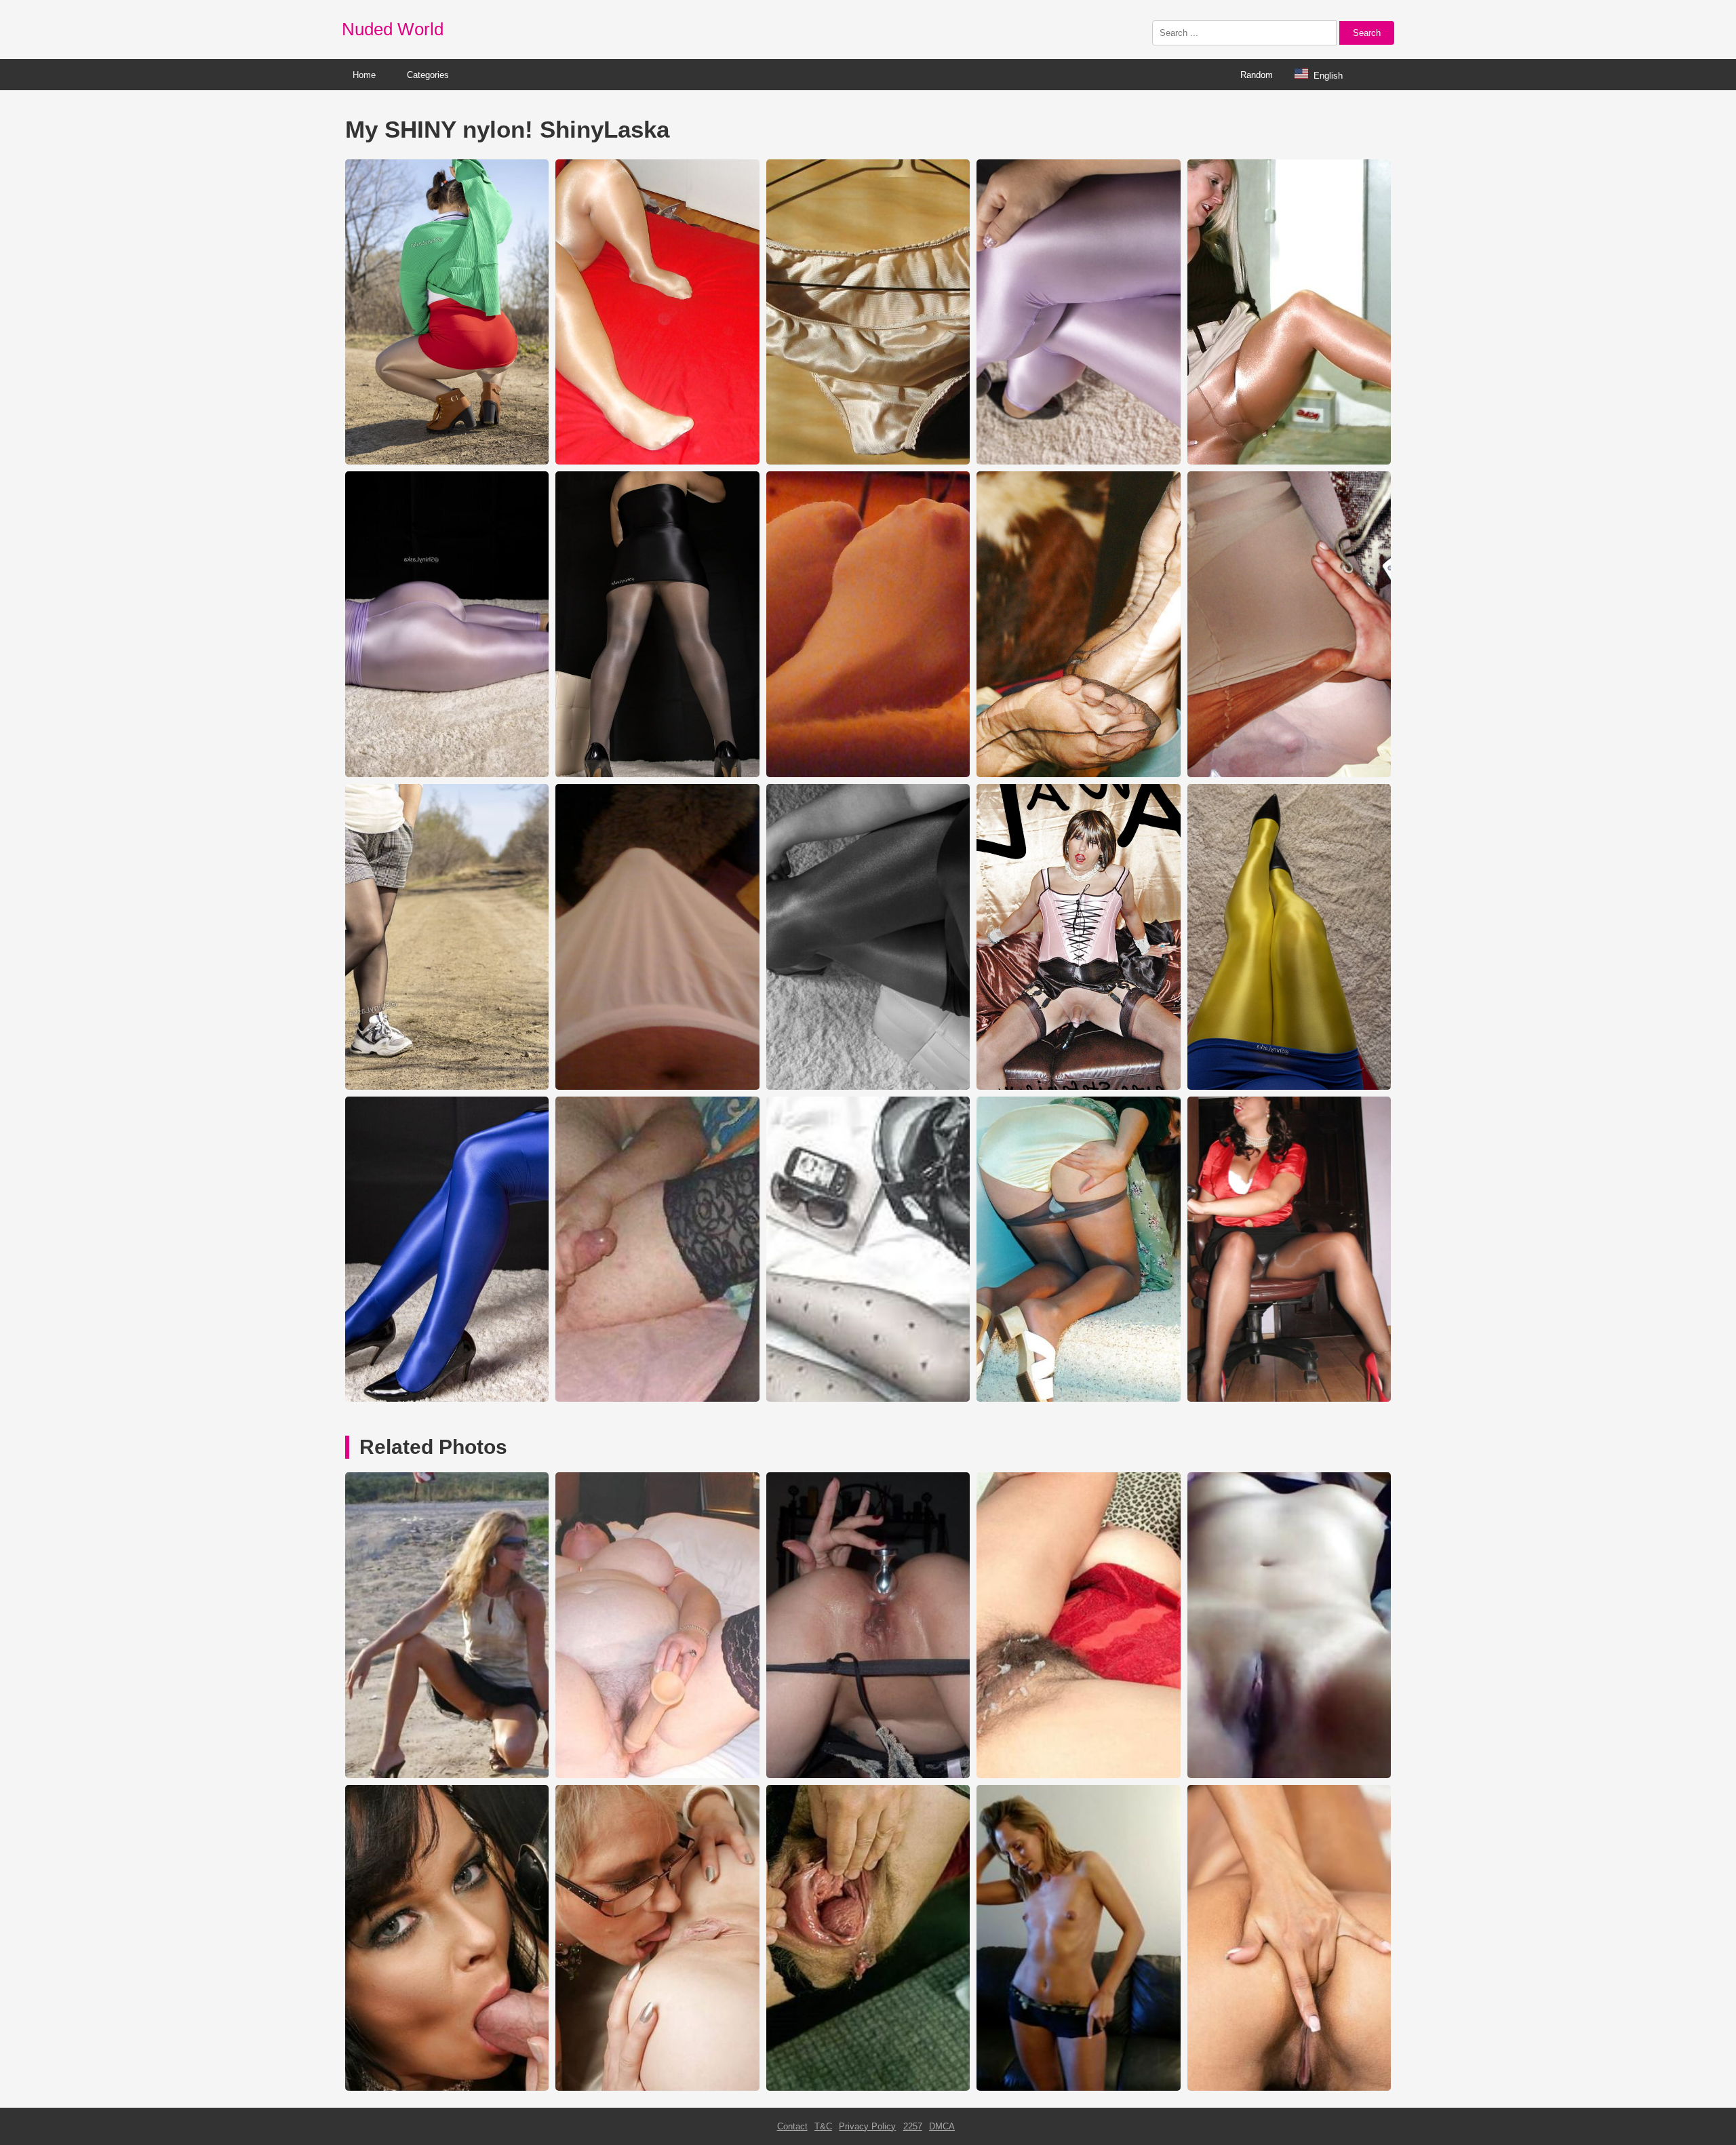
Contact (792, 2126)
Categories (428, 75)
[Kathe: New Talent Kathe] (1289, 2088)
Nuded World (393, 29)
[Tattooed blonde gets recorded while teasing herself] (1078, 2088)
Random (1257, 75)
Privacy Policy (867, 2126)
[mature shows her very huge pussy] (868, 2088)
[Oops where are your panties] (447, 1775)
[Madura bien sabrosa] (1289, 1775)
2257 (913, 2126)
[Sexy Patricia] (657, 1775)
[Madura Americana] (868, 1775)
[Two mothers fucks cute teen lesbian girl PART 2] (657, 2088)
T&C (823, 2126)
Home (364, 75)
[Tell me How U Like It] (1078, 1775)
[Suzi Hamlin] (447, 2088)
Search (1367, 33)
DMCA (942, 2126)
